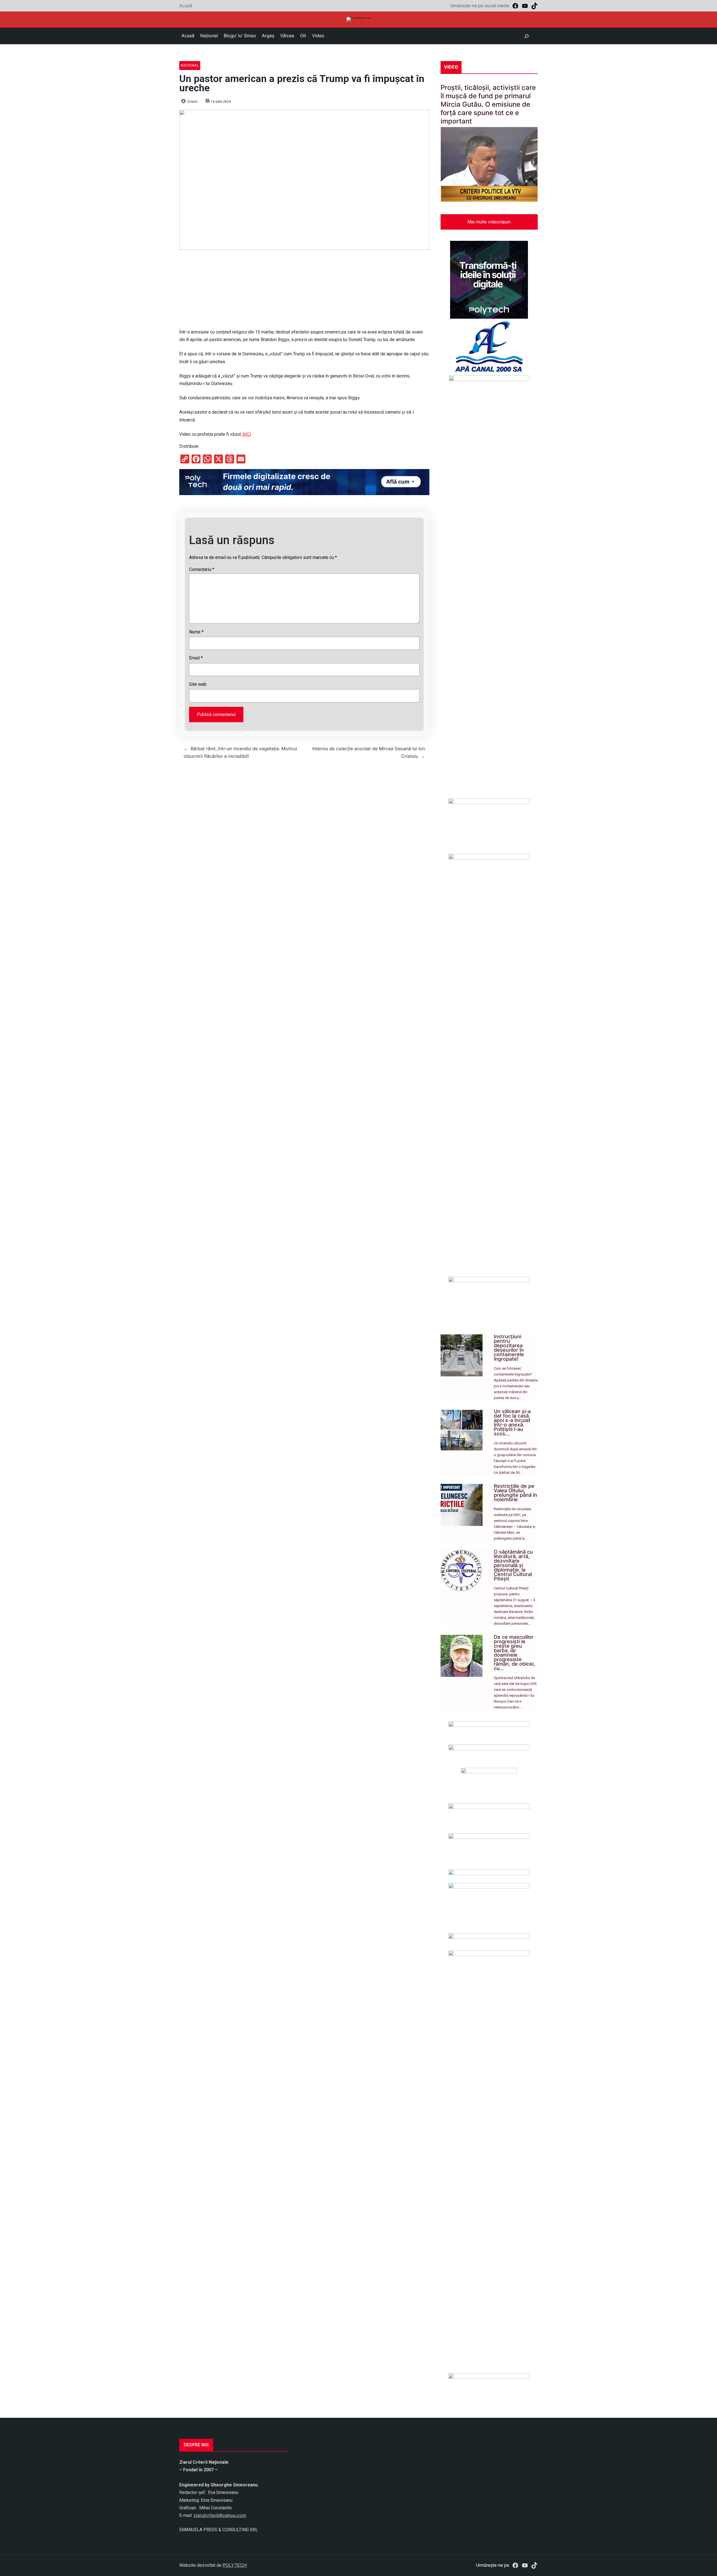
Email (196, 658)
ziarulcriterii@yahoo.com (220, 2515)
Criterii (192, 102)
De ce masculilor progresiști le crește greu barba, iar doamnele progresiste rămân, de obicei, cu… (514, 1653)
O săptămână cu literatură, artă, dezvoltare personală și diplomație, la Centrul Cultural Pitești (513, 1565)
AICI (246, 434)
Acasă (186, 6)
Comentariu (202, 569)
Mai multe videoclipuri (489, 222)
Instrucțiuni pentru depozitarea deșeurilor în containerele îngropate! (509, 1348)
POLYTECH (235, 2565)
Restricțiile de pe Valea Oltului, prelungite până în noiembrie (515, 1493)
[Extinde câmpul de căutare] (527, 36)
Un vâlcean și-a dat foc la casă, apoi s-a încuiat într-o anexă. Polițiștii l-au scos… (512, 1422)
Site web (198, 684)
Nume (196, 632)
